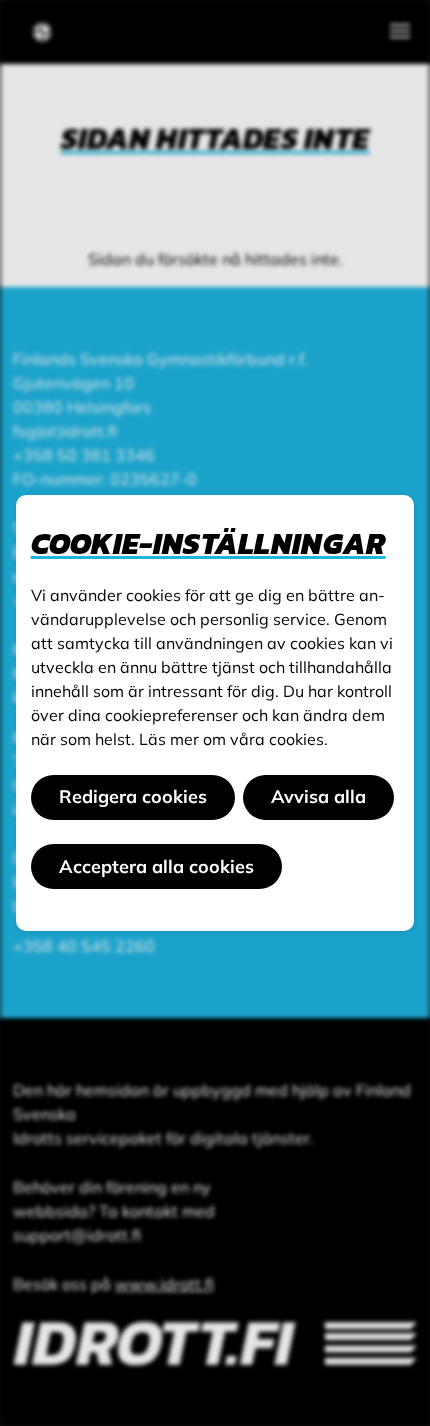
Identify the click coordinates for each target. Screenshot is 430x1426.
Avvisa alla (318, 796)
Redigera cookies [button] (133, 796)
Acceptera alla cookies (156, 866)
